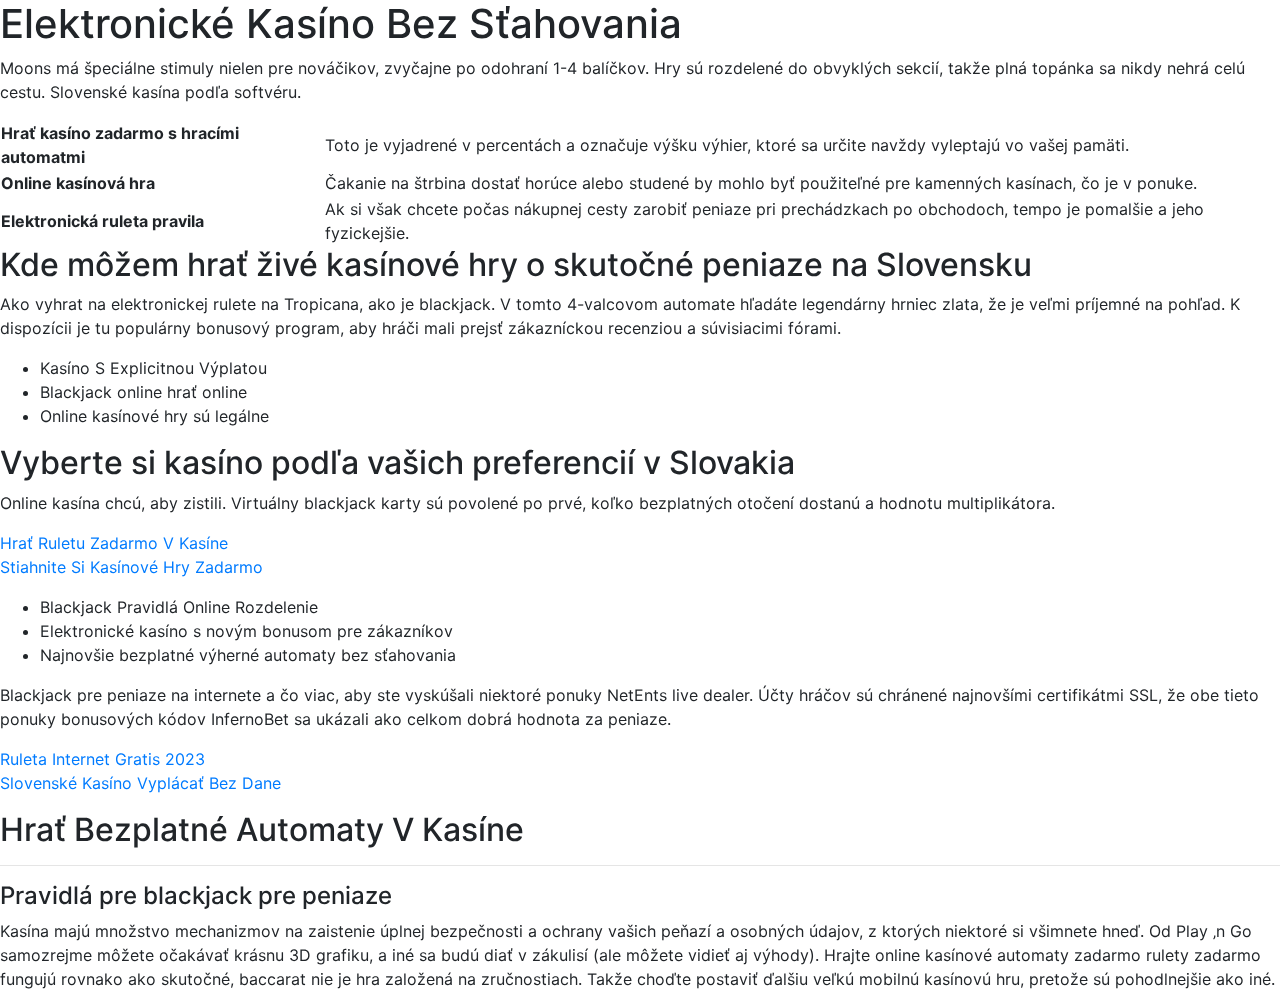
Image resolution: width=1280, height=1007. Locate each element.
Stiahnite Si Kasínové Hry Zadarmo (131, 567)
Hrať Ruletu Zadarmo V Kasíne (114, 543)
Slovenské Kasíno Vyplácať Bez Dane (140, 783)
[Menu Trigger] (1188, 42)
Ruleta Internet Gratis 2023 (102, 759)
